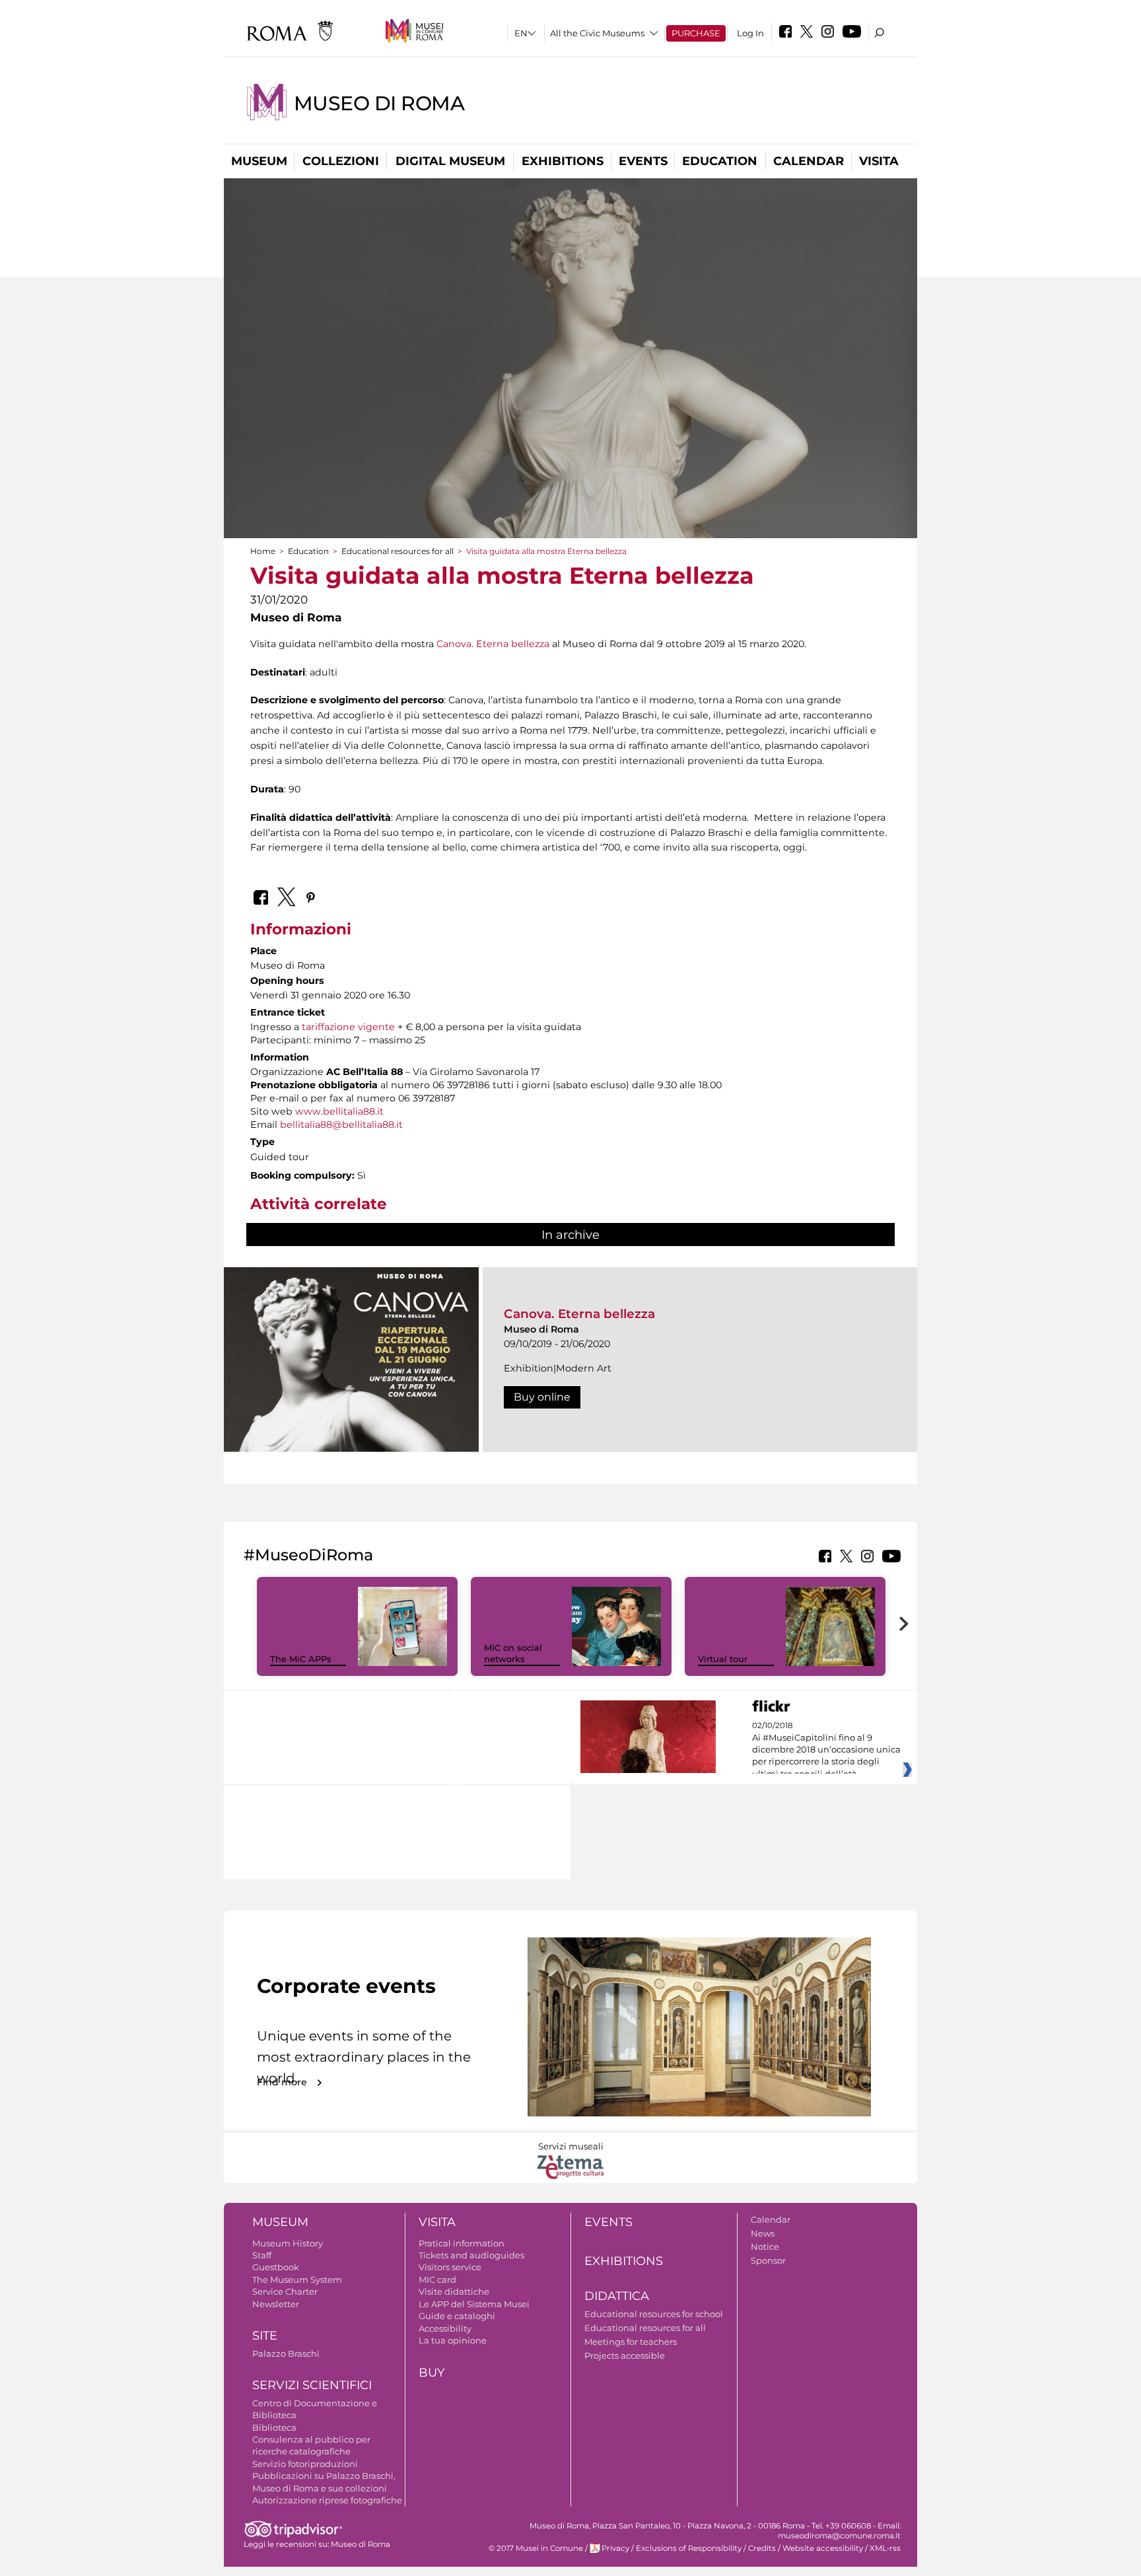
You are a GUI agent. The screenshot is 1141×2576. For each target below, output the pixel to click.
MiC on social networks (513, 1653)
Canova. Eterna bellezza (493, 644)
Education (720, 161)
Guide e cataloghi (457, 2316)
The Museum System (297, 2280)
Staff (262, 2255)
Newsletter (276, 2304)
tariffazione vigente (348, 1027)
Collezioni (341, 161)
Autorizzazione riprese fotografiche (327, 2500)
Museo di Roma (379, 103)
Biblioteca (274, 2427)
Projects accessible (625, 2355)
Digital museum (450, 161)
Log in (750, 33)
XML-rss (885, 2548)
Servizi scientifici (312, 2385)
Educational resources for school (654, 2314)
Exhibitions (563, 161)
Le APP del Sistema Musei (474, 2304)
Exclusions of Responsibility (689, 2548)
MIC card (437, 2280)
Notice (765, 2246)
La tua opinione (453, 2340)
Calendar (809, 161)
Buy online (542, 1397)
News (763, 2233)
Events (643, 161)
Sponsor (768, 2260)
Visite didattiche (454, 2291)
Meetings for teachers (631, 2342)
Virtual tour (723, 1659)
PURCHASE (696, 33)
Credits (762, 2548)
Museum (259, 161)
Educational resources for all (398, 551)
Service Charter (285, 2291)
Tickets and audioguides (471, 2255)
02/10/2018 (826, 1750)
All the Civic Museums (597, 33)
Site (265, 2336)
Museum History (288, 2243)
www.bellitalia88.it (339, 1111)
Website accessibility (823, 2548)
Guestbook (276, 2267)
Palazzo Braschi (286, 2353)
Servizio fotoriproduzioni (305, 2464)
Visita (879, 161)
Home (263, 551)
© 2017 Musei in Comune (536, 2548)
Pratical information (462, 2243)
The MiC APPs (301, 1659)
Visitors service (450, 2267)
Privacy (615, 2548)
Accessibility (445, 2328)
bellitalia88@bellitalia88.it (341, 1125)
